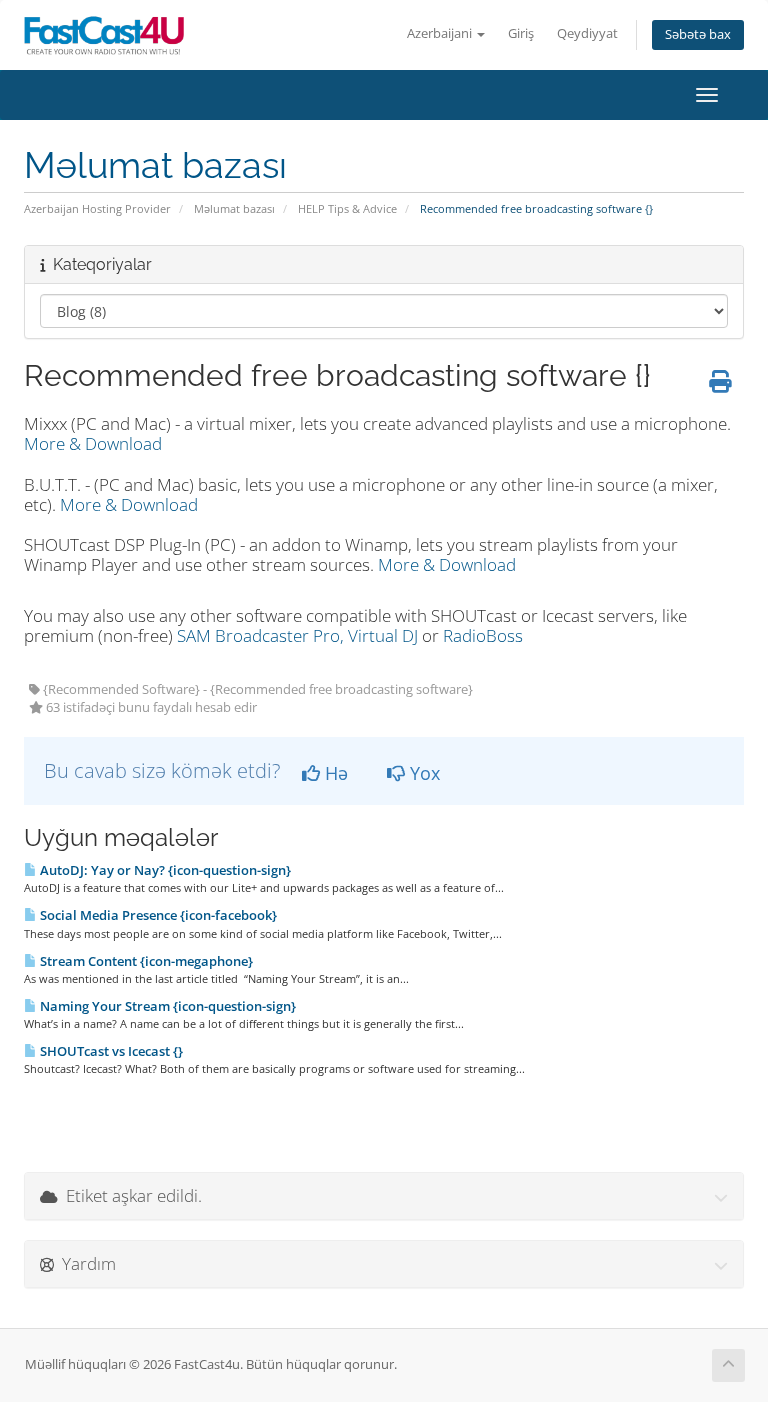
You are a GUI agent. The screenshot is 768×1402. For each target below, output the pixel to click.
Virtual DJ (383, 635)
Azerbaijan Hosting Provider (97, 208)
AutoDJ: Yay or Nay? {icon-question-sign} (164, 870)
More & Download (93, 443)
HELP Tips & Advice (347, 208)
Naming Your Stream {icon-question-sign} (166, 1006)
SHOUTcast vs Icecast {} (110, 1051)
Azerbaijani (441, 33)
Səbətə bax (698, 34)
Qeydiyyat (587, 33)
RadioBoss (483, 635)
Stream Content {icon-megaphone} (145, 961)
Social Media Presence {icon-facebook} (157, 915)
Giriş (521, 33)
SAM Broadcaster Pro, (260, 635)
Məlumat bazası (234, 208)
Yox (422, 773)
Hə (334, 773)
